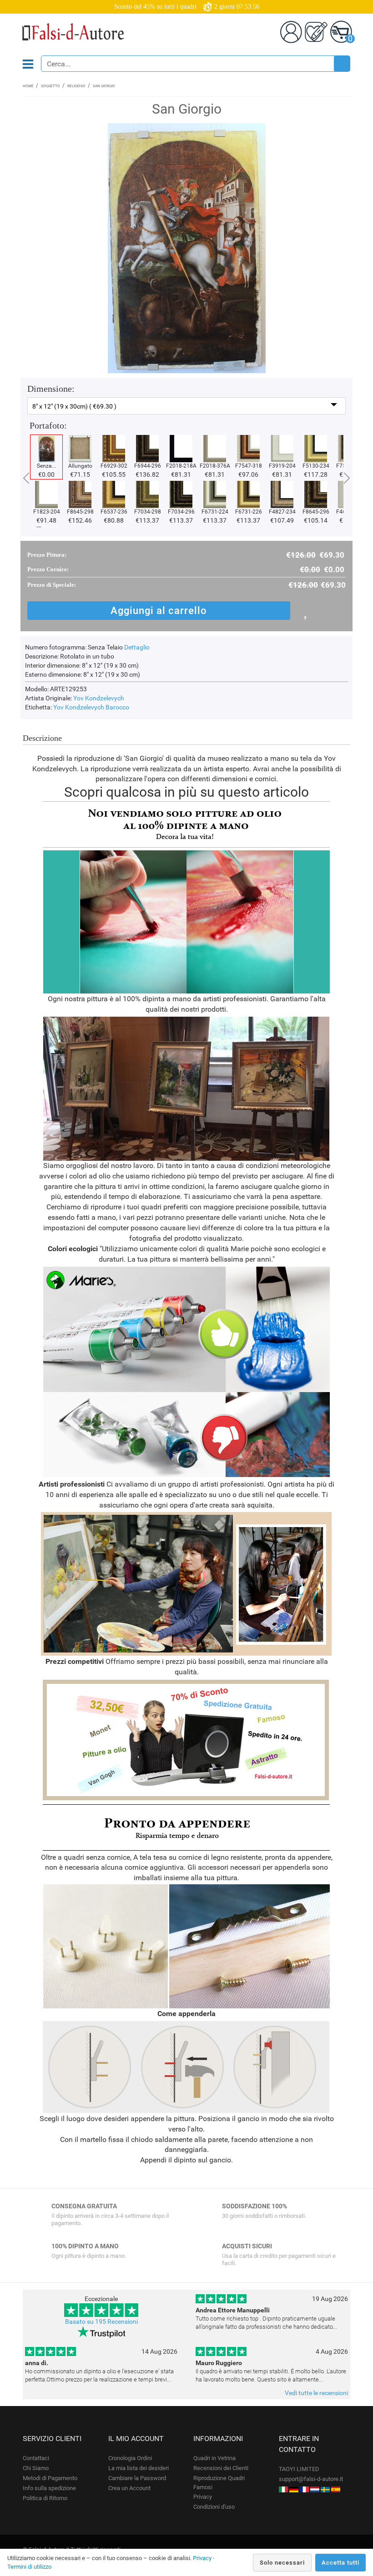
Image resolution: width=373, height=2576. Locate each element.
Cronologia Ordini (130, 2458)
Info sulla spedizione (49, 2488)
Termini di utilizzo (29, 2567)
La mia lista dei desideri (139, 2468)
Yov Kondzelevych (99, 698)
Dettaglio (137, 647)
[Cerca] (342, 64)
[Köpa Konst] (325, 2489)
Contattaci (36, 2458)
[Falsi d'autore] (283, 2489)
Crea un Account (129, 2488)
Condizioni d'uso (214, 2507)
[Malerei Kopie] (294, 2489)
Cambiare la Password (137, 2478)
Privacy (203, 2497)
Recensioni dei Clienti (221, 2468)
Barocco (117, 707)
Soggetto (50, 86)
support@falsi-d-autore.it (311, 2479)
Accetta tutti (340, 2563)
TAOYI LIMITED (299, 2469)
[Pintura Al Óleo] (336, 2489)
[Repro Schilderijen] (315, 2489)
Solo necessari (282, 2563)
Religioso (76, 86)
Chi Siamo (36, 2468)
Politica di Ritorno (45, 2498)
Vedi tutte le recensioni (316, 2393)
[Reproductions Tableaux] (304, 2489)
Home (28, 86)
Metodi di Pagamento (50, 2478)
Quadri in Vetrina (214, 2458)
